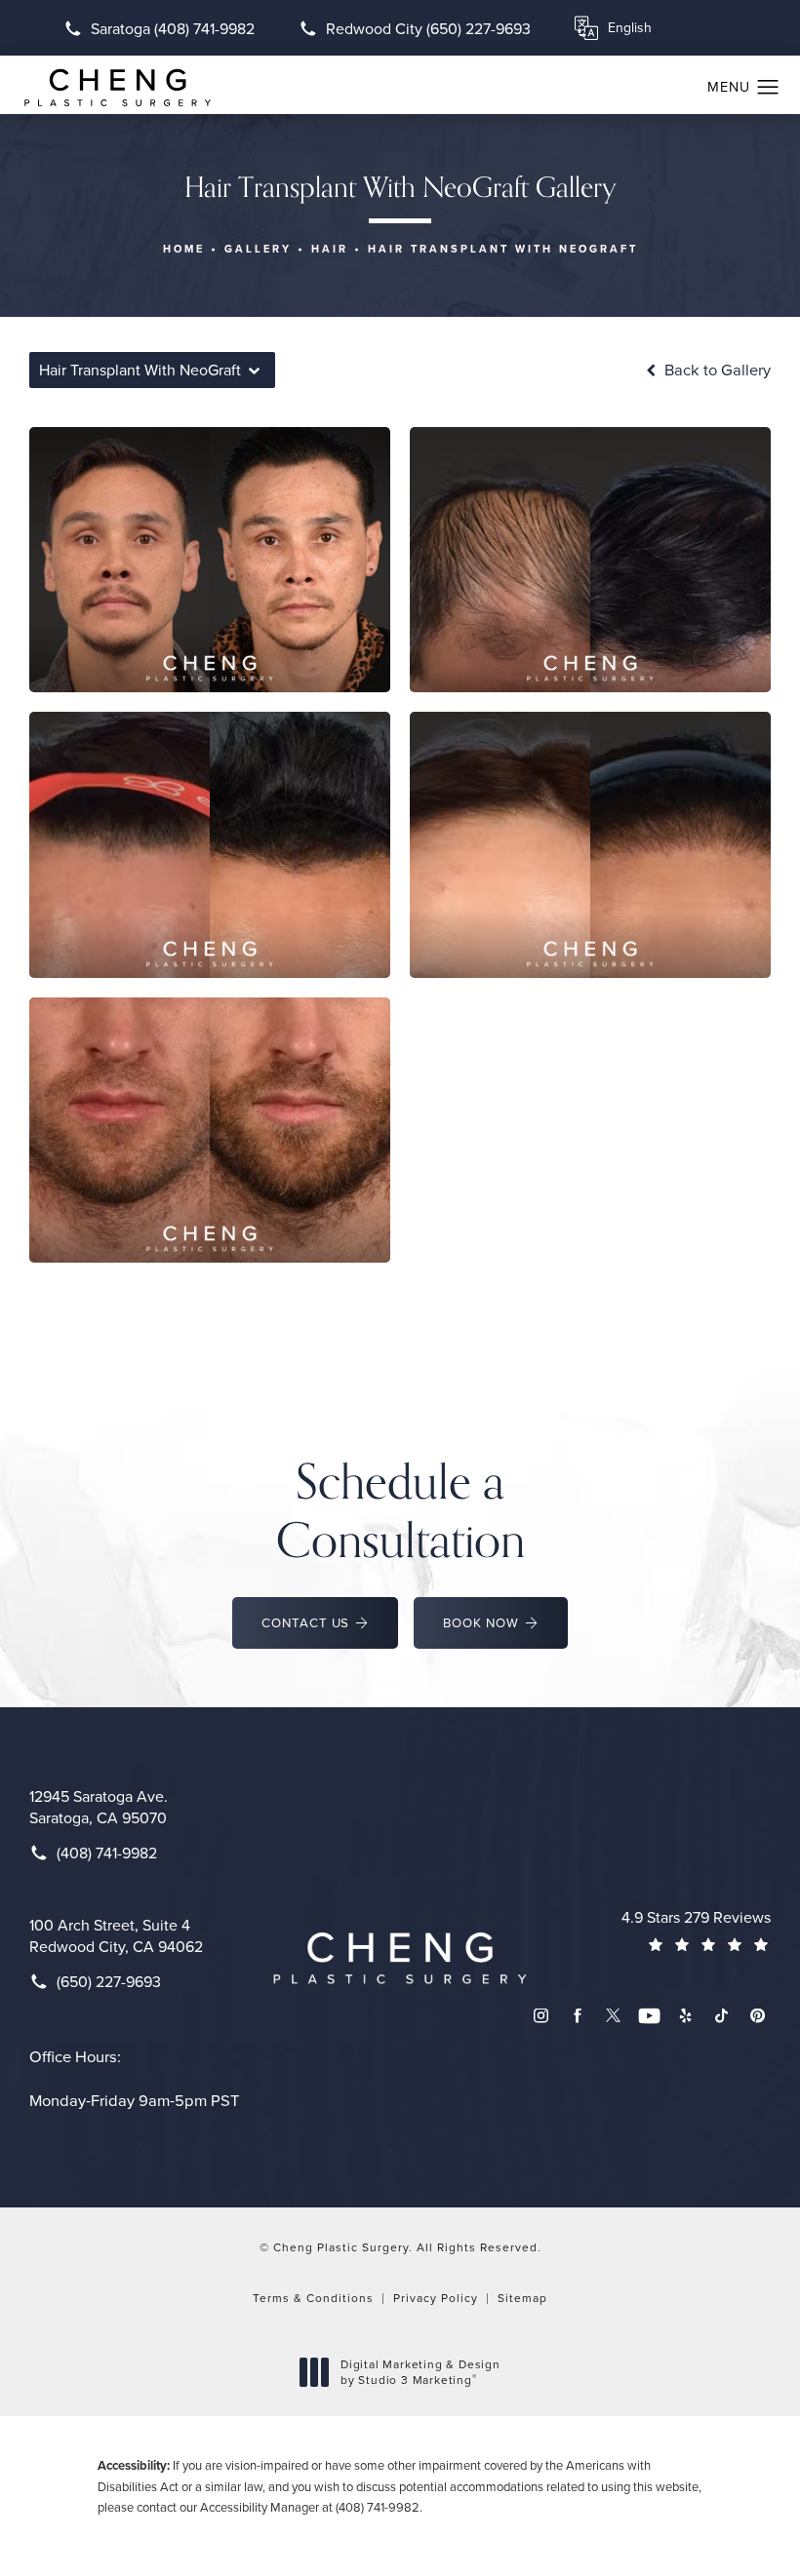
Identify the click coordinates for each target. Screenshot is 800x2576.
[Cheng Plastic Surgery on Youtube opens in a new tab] (649, 2016)
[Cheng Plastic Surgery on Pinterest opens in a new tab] (758, 2016)
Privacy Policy (436, 2298)
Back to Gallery (716, 370)
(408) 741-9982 (378, 2507)
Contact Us (306, 1622)
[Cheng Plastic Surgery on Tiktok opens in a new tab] (721, 2016)
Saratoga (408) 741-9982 (173, 28)
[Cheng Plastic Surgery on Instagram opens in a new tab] (541, 2016)
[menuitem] (541, 2016)
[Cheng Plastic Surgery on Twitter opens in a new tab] (613, 2016)
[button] (768, 88)
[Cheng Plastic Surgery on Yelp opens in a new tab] (685, 2016)
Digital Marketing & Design (420, 2372)
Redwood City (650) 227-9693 (428, 28)
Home (184, 249)
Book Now (481, 1622)
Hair (330, 249)
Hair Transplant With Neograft (503, 249)
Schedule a (400, 1509)
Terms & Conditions (313, 2298)
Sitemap (522, 2298)
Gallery (258, 249)
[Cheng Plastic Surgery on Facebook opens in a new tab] (577, 2016)
